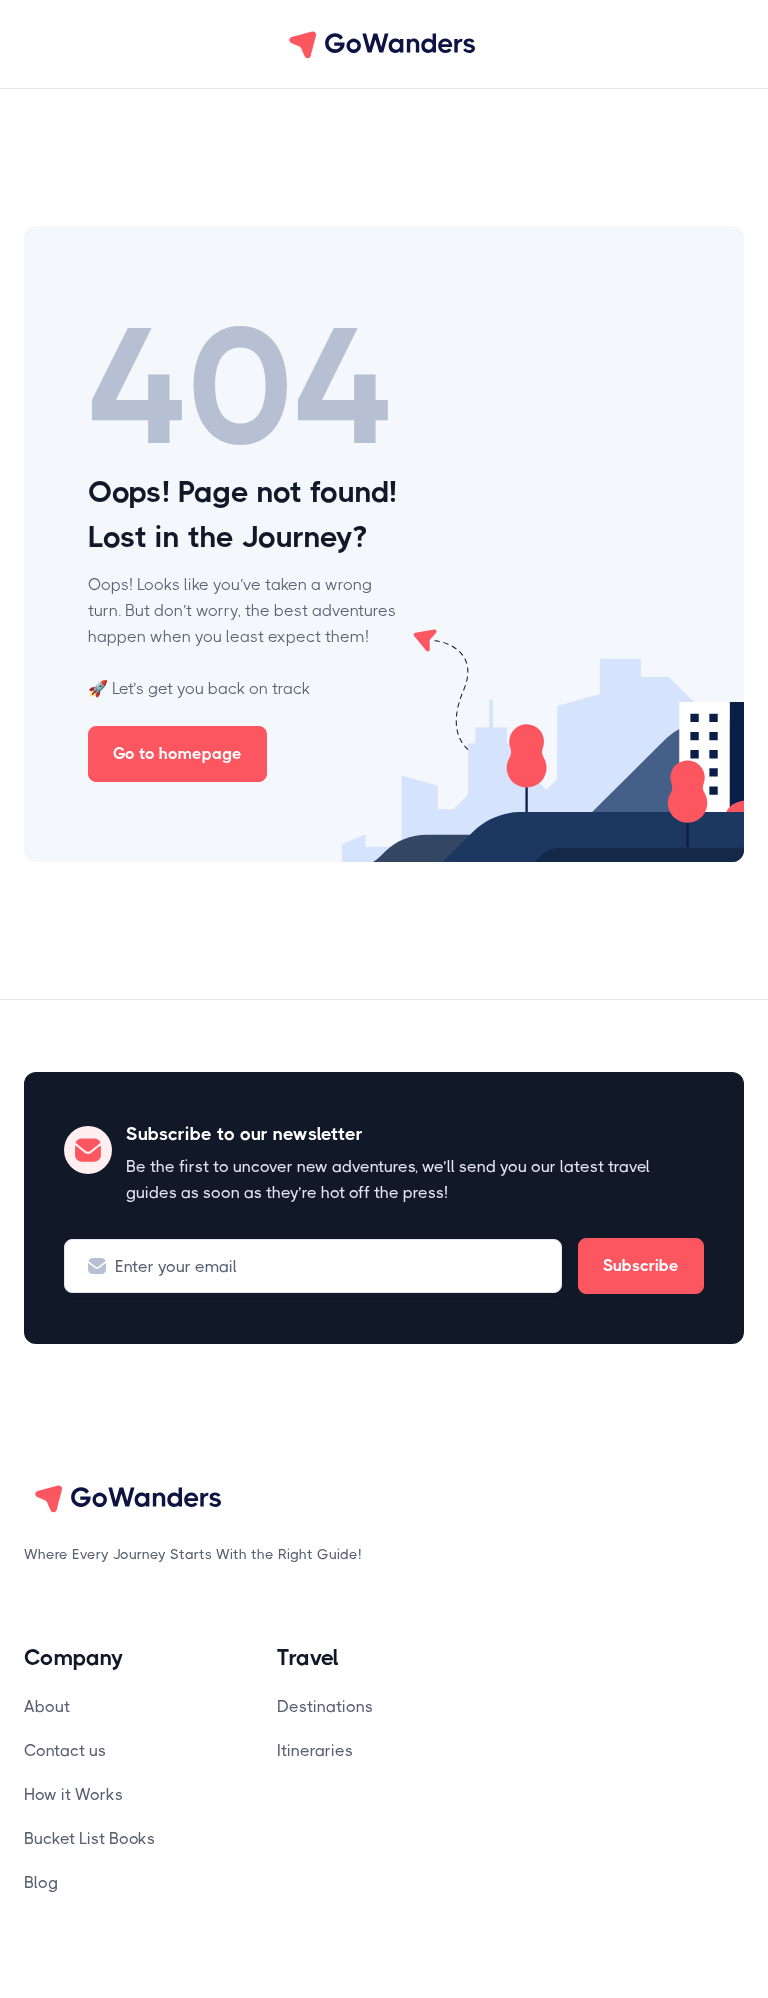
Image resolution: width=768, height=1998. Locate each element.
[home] (384, 44)
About (47, 1706)
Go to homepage (177, 753)
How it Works (73, 1794)
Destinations (325, 1706)
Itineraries (315, 1750)
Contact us (65, 1750)
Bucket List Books (89, 1838)
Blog (41, 1882)
